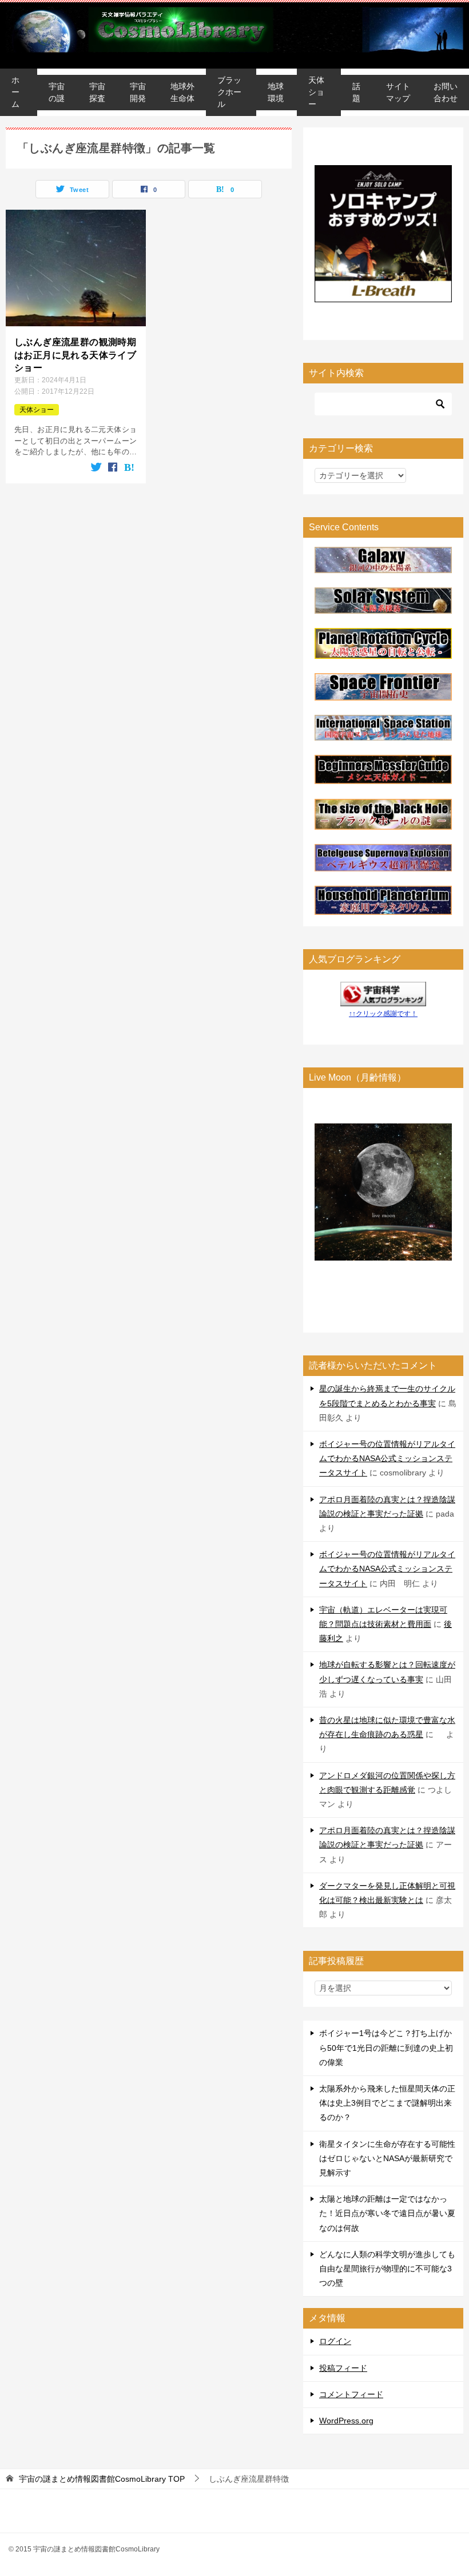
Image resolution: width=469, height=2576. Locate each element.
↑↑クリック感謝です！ (383, 1014)
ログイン (335, 2341)
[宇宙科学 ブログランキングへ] (383, 998)
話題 (356, 92)
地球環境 (276, 92)
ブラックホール (229, 92)
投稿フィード (343, 2368)
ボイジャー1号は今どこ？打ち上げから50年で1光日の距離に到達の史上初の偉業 (386, 2047)
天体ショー (316, 92)
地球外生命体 (182, 92)
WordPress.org (346, 2421)
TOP (102, 2479)
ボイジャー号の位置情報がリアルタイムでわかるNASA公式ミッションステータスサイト (387, 1458)
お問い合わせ (446, 92)
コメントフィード (351, 2394)
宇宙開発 (138, 92)
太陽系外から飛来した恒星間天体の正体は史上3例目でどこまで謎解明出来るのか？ (387, 2103)
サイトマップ (398, 92)
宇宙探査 (97, 92)
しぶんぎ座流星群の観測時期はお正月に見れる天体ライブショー (75, 355)
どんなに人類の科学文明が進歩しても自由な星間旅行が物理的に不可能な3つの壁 (387, 2269)
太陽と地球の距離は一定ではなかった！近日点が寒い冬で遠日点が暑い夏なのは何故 (387, 2213)
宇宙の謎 (57, 92)
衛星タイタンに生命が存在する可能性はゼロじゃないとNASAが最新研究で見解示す (387, 2158)
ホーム (15, 92)
